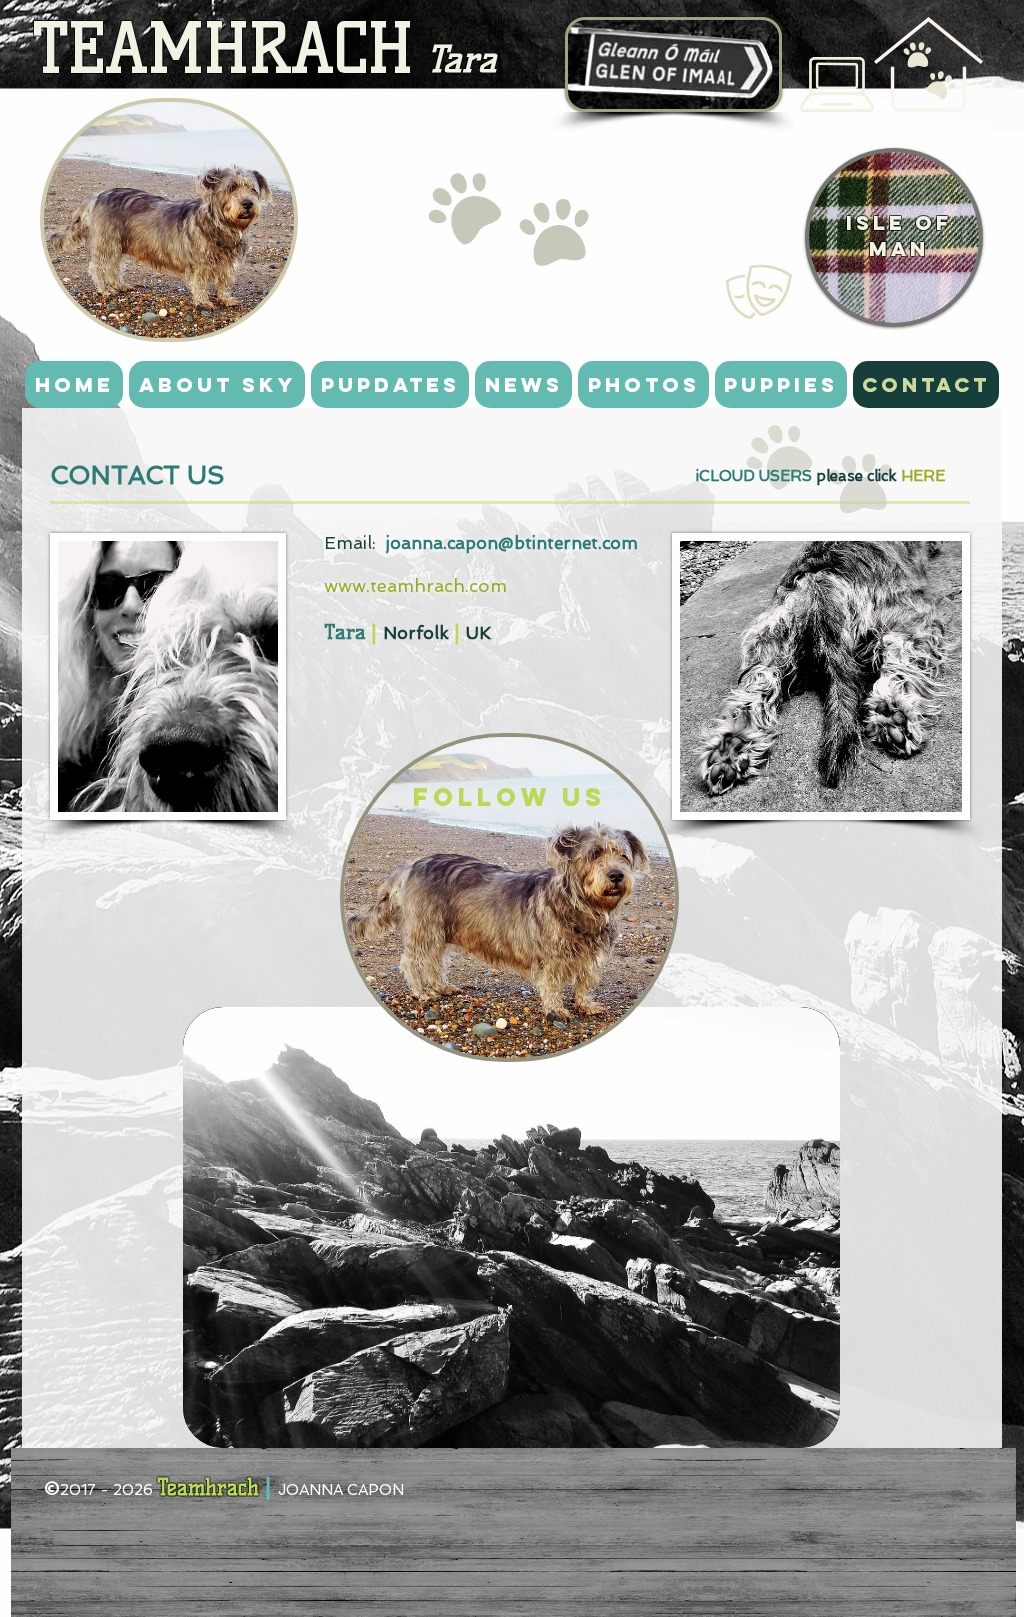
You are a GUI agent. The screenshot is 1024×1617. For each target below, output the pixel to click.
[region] (169, 220)
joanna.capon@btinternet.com (512, 543)
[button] (837, 84)
